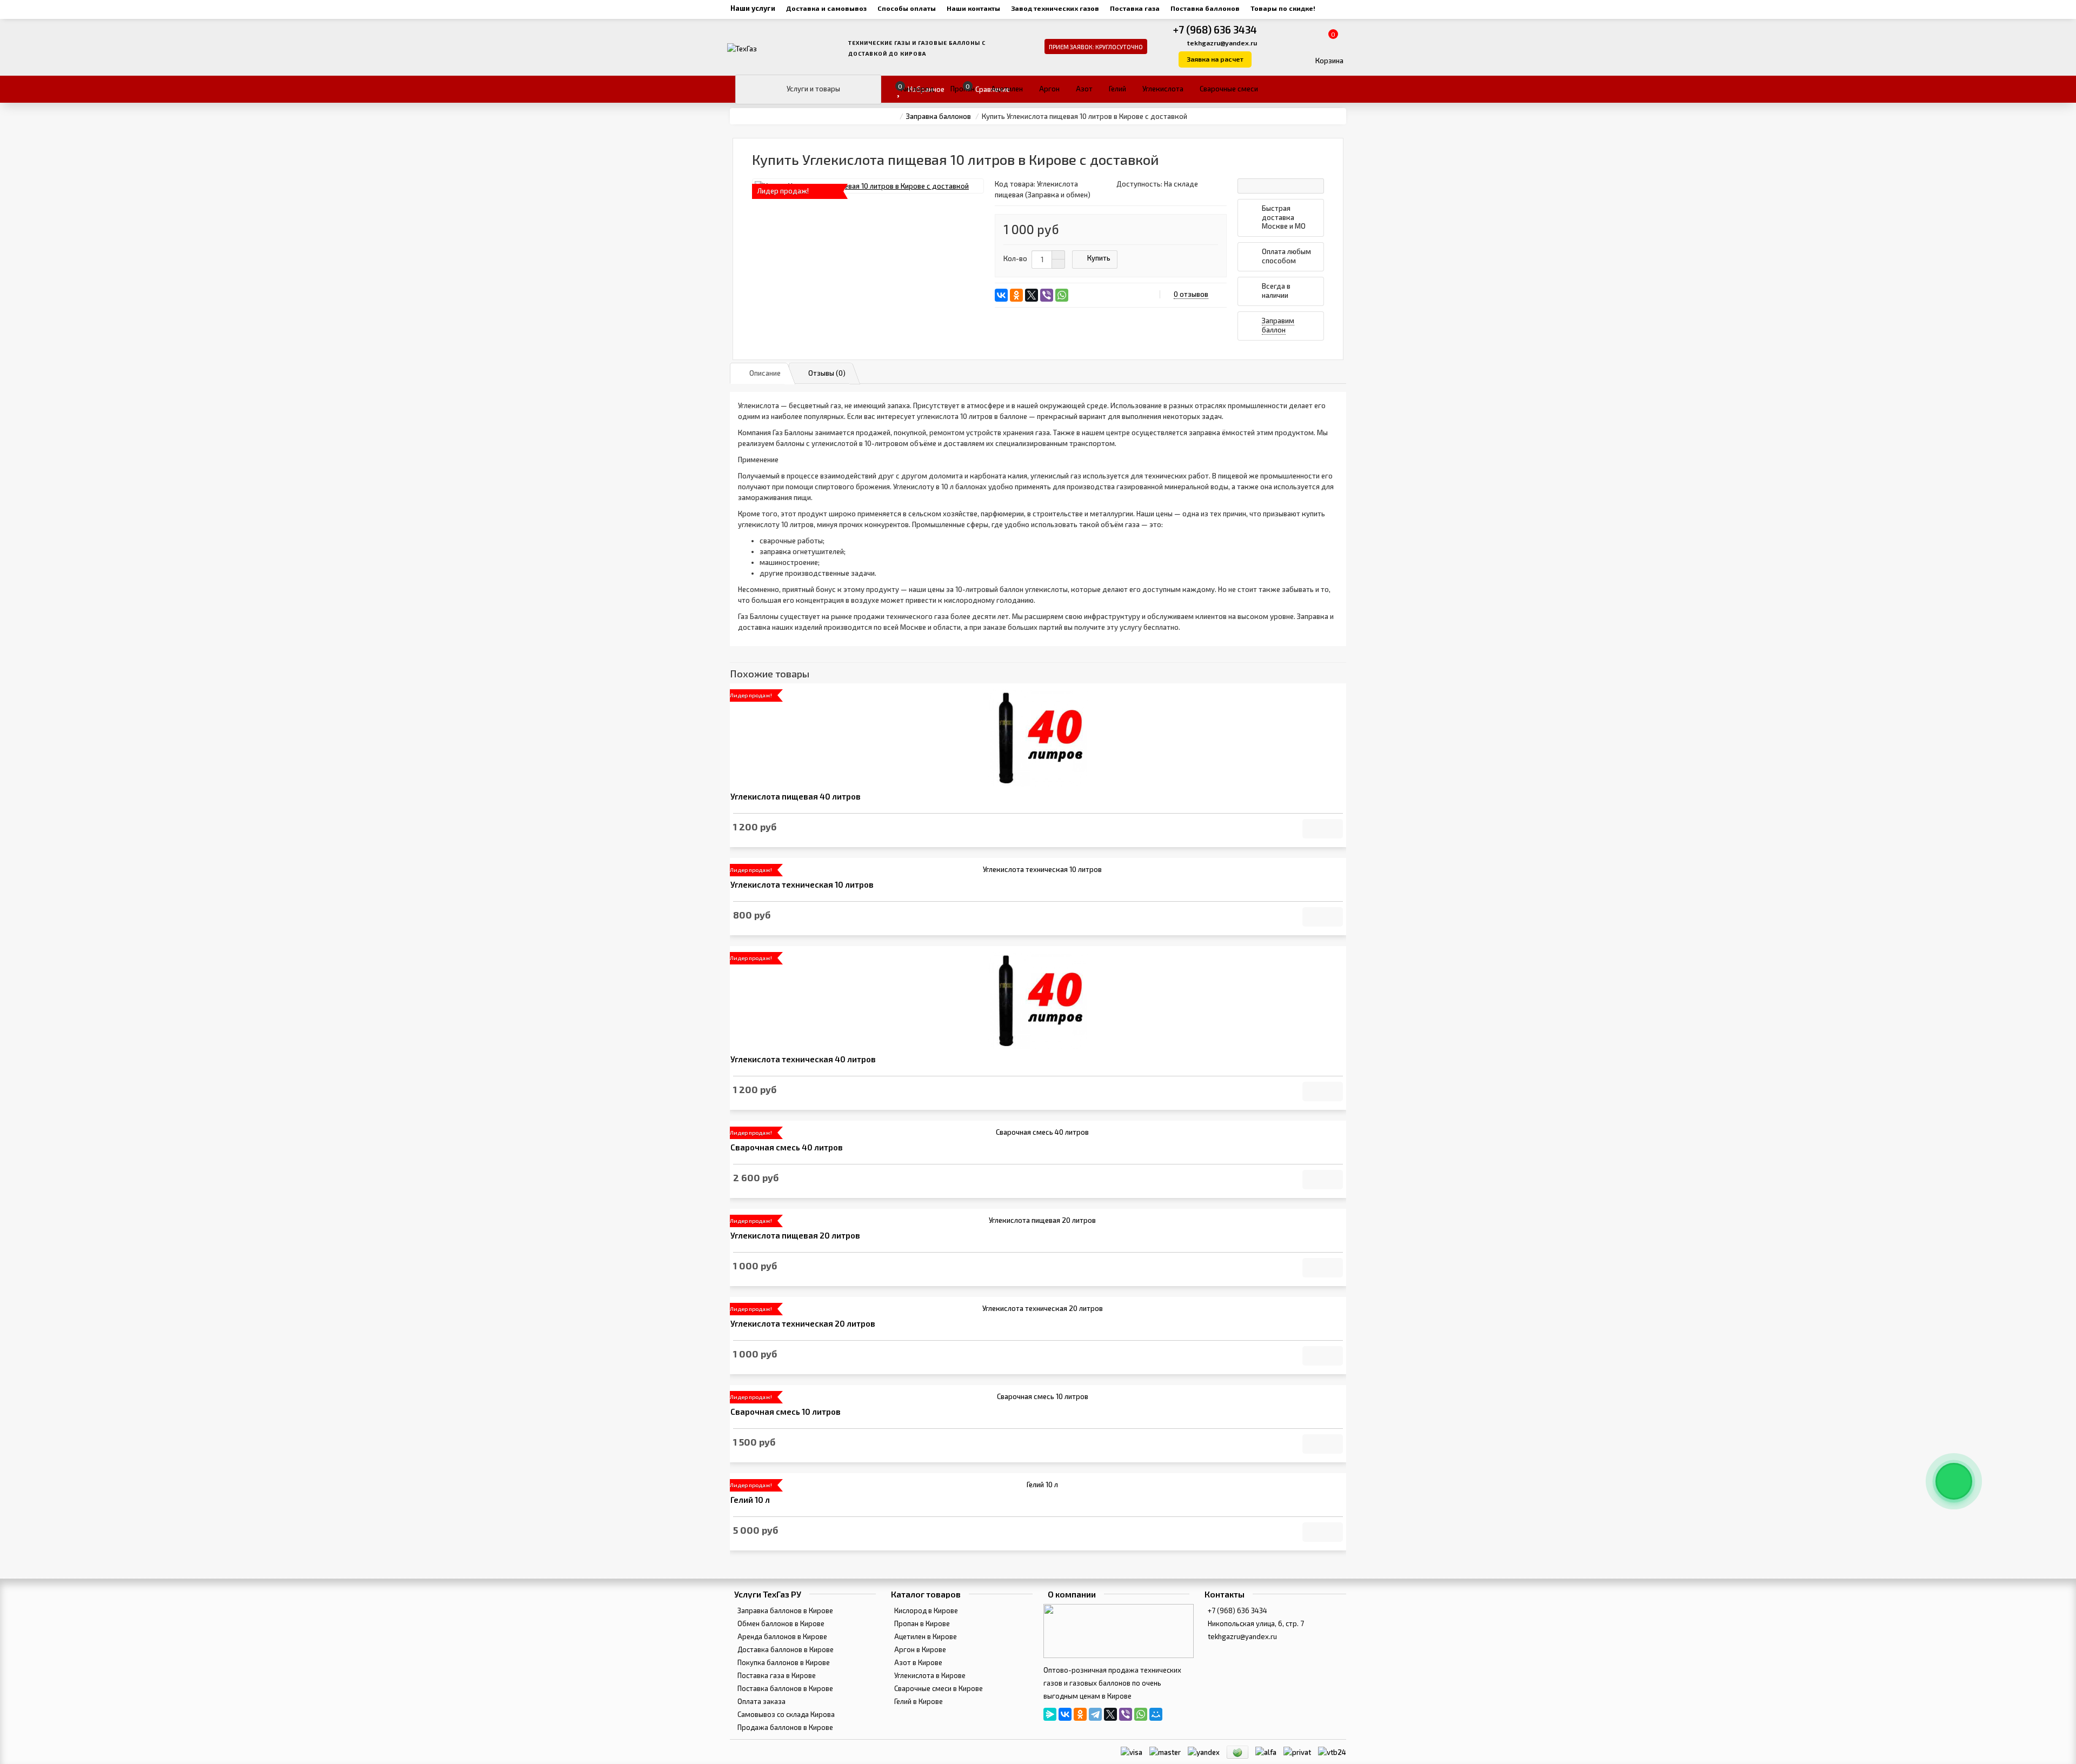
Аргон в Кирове (919, 1649)
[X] (1032, 295)
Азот (1084, 89)
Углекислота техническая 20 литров (803, 1324)
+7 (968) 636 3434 (1215, 29)
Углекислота (1163, 89)
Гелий (1117, 89)
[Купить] (1323, 829)
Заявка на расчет (1215, 59)
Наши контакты (973, 8)
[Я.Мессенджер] (1050, 1714)
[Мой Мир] (1156, 1714)
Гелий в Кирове (918, 1701)
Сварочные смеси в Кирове (938, 1688)
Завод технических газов (1055, 8)
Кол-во (1015, 258)
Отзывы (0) (827, 373)
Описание (765, 373)
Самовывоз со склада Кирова (785, 1714)
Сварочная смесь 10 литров (786, 1412)
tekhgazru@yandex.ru (1222, 43)
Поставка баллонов (1205, 8)
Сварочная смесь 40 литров (787, 1147)
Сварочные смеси (1229, 89)
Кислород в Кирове (925, 1610)
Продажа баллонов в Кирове (784, 1727)
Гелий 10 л (750, 1500)
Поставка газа (1135, 8)
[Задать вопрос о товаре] (1281, 186)
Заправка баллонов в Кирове (784, 1610)
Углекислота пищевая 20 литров (795, 1236)
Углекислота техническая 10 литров (802, 885)
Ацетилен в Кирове (925, 1636)
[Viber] (1047, 295)
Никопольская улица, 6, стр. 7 (1255, 1623)
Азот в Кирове (917, 1662)
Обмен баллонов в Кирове (780, 1623)
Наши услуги (753, 8)
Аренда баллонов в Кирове (781, 1636)
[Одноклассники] (1016, 295)
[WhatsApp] (1062, 295)
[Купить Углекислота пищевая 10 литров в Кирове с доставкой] (868, 186)
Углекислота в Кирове (929, 1675)
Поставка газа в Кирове (776, 1675)
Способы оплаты (907, 8)
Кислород (917, 89)
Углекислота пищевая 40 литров (796, 797)
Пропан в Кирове (921, 1623)
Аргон (1049, 89)
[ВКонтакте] (1001, 295)
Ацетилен (1007, 89)
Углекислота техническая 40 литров (803, 1059)
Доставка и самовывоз (826, 8)
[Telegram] (1095, 1714)
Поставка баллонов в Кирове (784, 1688)
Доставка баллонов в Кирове (785, 1649)
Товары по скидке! (1283, 8)
